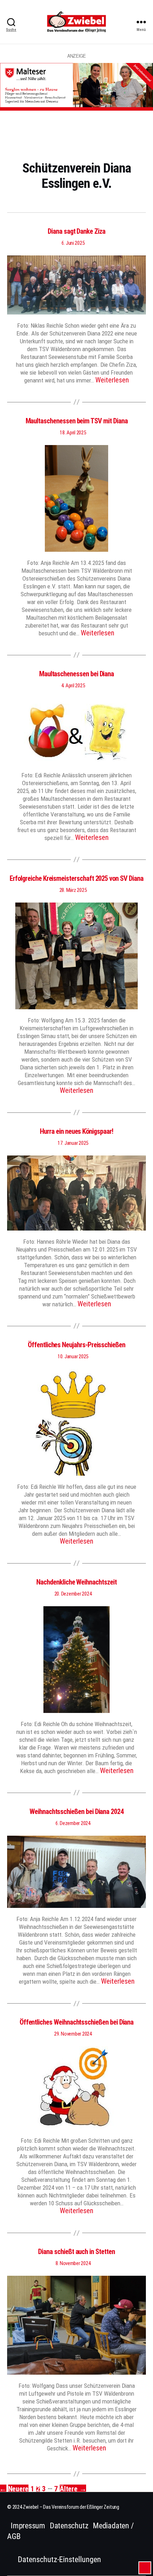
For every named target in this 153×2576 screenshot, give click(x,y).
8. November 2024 (73, 2263)
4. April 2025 (73, 686)
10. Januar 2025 (73, 1356)
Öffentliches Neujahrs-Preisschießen (76, 1345)
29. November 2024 (73, 2034)
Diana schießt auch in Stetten (76, 2252)
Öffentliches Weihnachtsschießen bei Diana (77, 2022)
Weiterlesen (112, 380)
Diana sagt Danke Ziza (76, 231)
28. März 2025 (73, 890)
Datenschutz (69, 2526)
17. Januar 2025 (73, 1143)
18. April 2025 (73, 433)
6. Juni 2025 (73, 243)
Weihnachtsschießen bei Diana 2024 (76, 1811)
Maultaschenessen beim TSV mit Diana (77, 421)
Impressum (28, 2526)
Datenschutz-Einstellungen (59, 2559)
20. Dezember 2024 (73, 1594)
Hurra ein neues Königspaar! (76, 1131)
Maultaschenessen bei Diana (76, 674)
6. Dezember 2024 (73, 1823)
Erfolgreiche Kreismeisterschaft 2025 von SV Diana (76, 878)
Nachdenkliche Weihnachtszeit (76, 1582)
